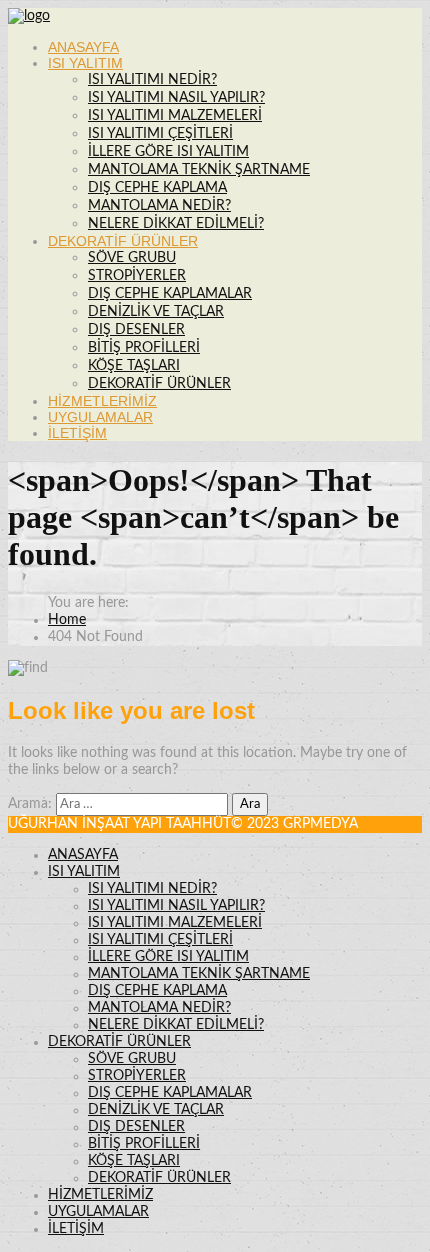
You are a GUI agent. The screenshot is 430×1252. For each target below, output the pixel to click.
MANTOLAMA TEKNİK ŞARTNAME (199, 170)
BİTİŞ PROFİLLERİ (144, 348)
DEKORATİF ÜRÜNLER (123, 241)
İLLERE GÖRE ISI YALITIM (168, 152)
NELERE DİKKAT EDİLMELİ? (176, 224)
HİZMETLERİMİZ (102, 401)
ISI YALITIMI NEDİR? (152, 80)
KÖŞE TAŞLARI (134, 366)
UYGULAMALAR (100, 417)
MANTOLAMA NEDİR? (159, 206)
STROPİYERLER (137, 276)
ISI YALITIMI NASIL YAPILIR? (176, 98)
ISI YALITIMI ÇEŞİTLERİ (160, 134)
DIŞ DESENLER (136, 330)
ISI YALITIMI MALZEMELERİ (175, 116)
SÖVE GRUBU (132, 258)
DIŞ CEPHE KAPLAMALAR (170, 294)
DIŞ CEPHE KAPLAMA (157, 188)
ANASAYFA (83, 47)
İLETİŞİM (77, 433)
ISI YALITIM (85, 63)
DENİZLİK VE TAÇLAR (156, 312)
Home (67, 620)
